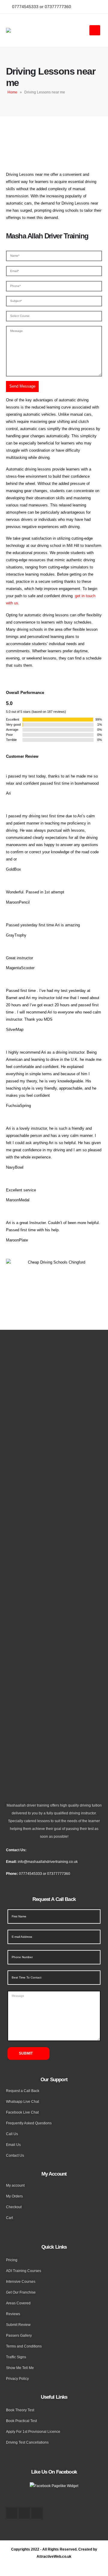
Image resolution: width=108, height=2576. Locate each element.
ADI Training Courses (24, 2271)
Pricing (12, 2260)
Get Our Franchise (21, 2292)
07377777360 (59, 1874)
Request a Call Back (23, 2091)
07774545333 (30, 1874)
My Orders (14, 2196)
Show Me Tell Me (20, 2368)
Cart (9, 2218)
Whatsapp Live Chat (22, 2101)
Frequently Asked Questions (29, 2123)
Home (12, 92)
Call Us (12, 2134)
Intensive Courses (21, 2281)
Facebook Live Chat (22, 2112)
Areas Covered (18, 2303)
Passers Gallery (19, 2335)
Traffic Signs (16, 2357)
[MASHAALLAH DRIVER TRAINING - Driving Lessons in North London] (30, 30)
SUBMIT (26, 2053)
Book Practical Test (21, 2421)
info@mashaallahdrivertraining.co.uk (48, 1862)
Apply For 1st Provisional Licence (33, 2431)
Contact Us (15, 2155)
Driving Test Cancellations (27, 2442)
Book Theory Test (20, 2410)
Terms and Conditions (24, 2346)
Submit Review (18, 2325)
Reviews (13, 2314)
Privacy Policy (17, 2378)
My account (15, 2185)
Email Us (13, 2145)
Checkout (14, 2207)
